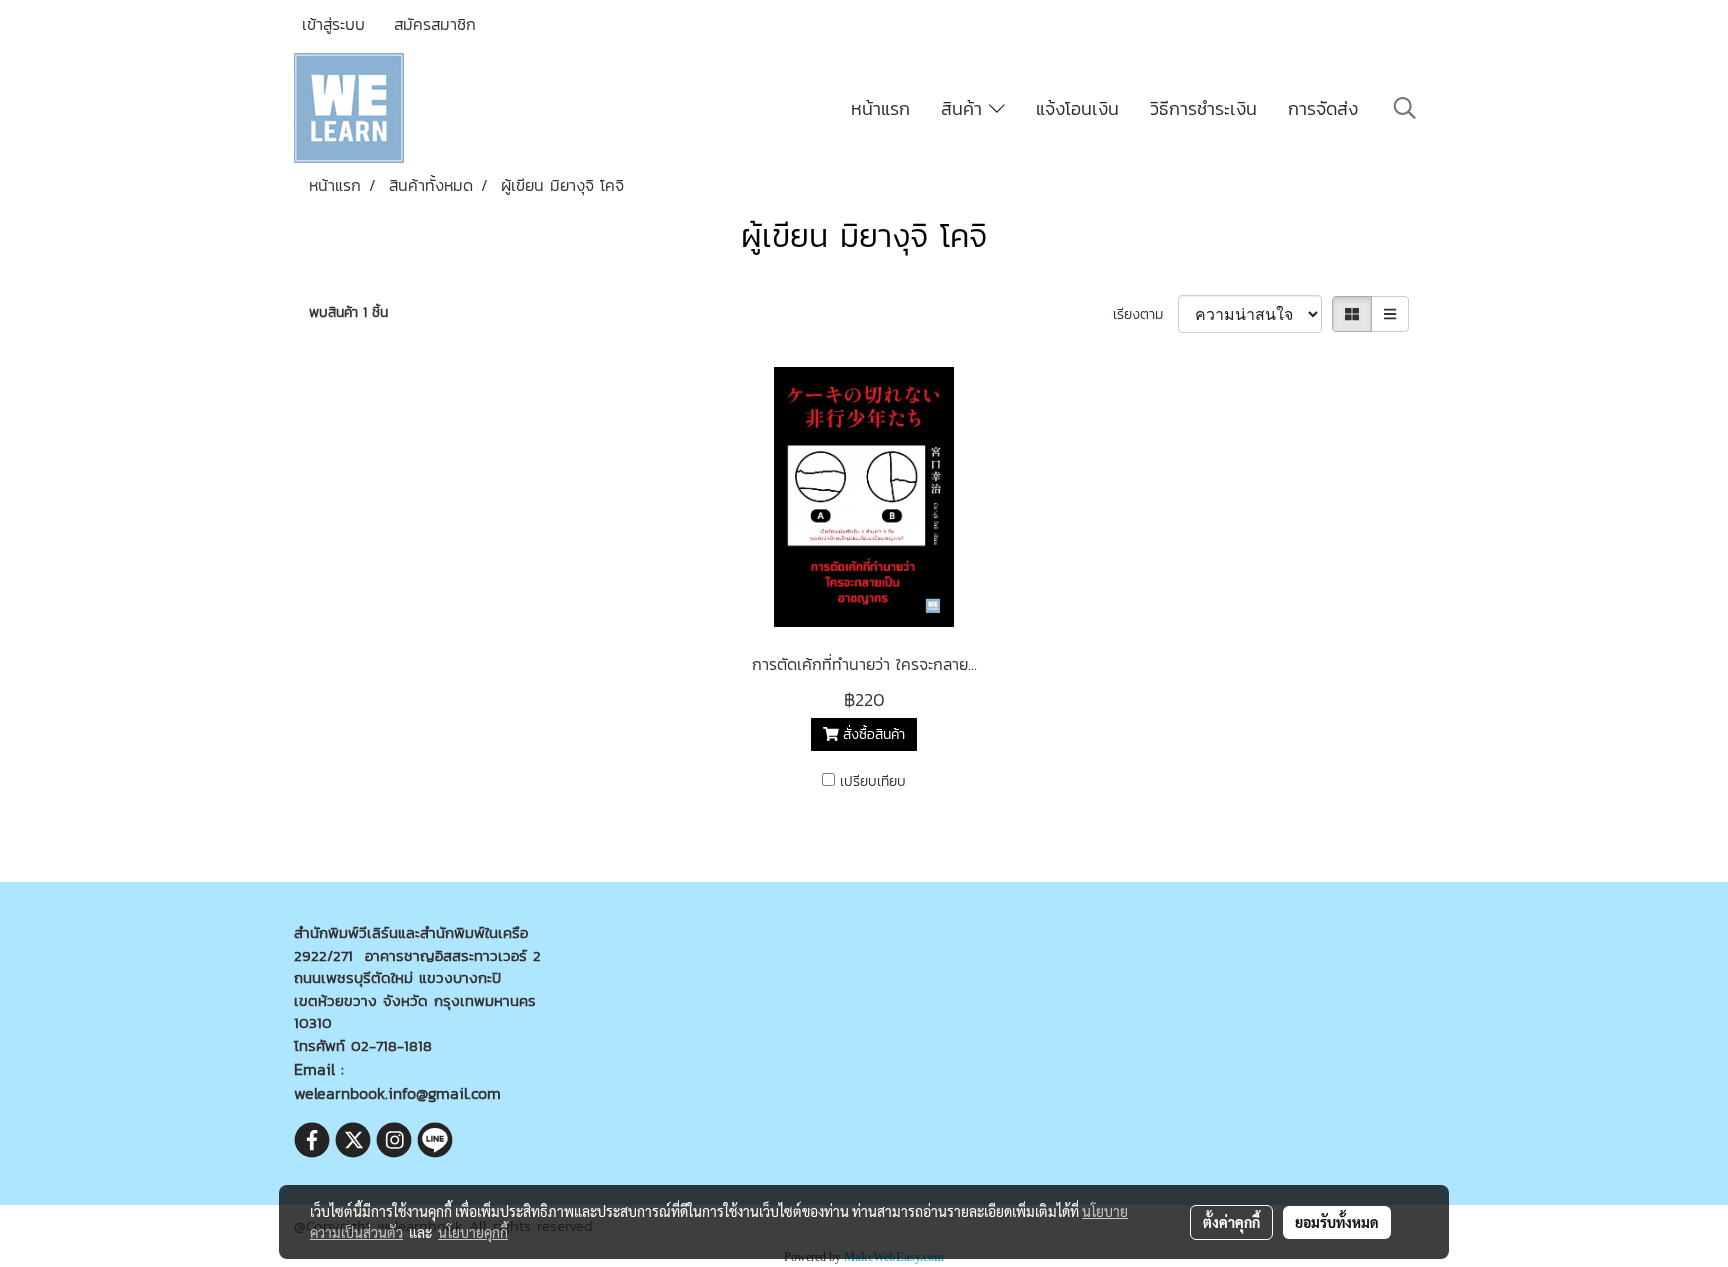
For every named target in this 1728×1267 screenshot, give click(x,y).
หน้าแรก (880, 108)
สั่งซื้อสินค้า (871, 734)
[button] (1405, 108)
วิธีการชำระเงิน (1203, 108)
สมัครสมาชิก (435, 24)
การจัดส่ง (1323, 108)
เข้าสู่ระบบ (333, 24)
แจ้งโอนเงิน (1077, 108)
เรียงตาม (1145, 314)
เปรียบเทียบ (873, 781)
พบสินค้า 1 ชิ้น (348, 312)
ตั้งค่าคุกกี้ (1231, 1222)
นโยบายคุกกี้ (473, 1232)
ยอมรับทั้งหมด (1337, 1222)
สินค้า (965, 108)
